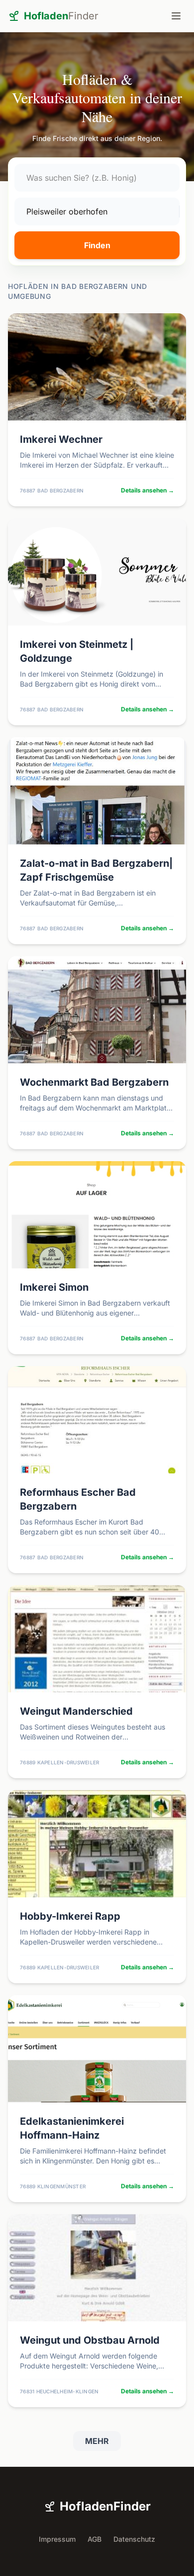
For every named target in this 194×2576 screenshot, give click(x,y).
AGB (95, 2539)
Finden (97, 245)
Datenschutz (134, 2539)
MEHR (97, 2441)
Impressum (57, 2539)
